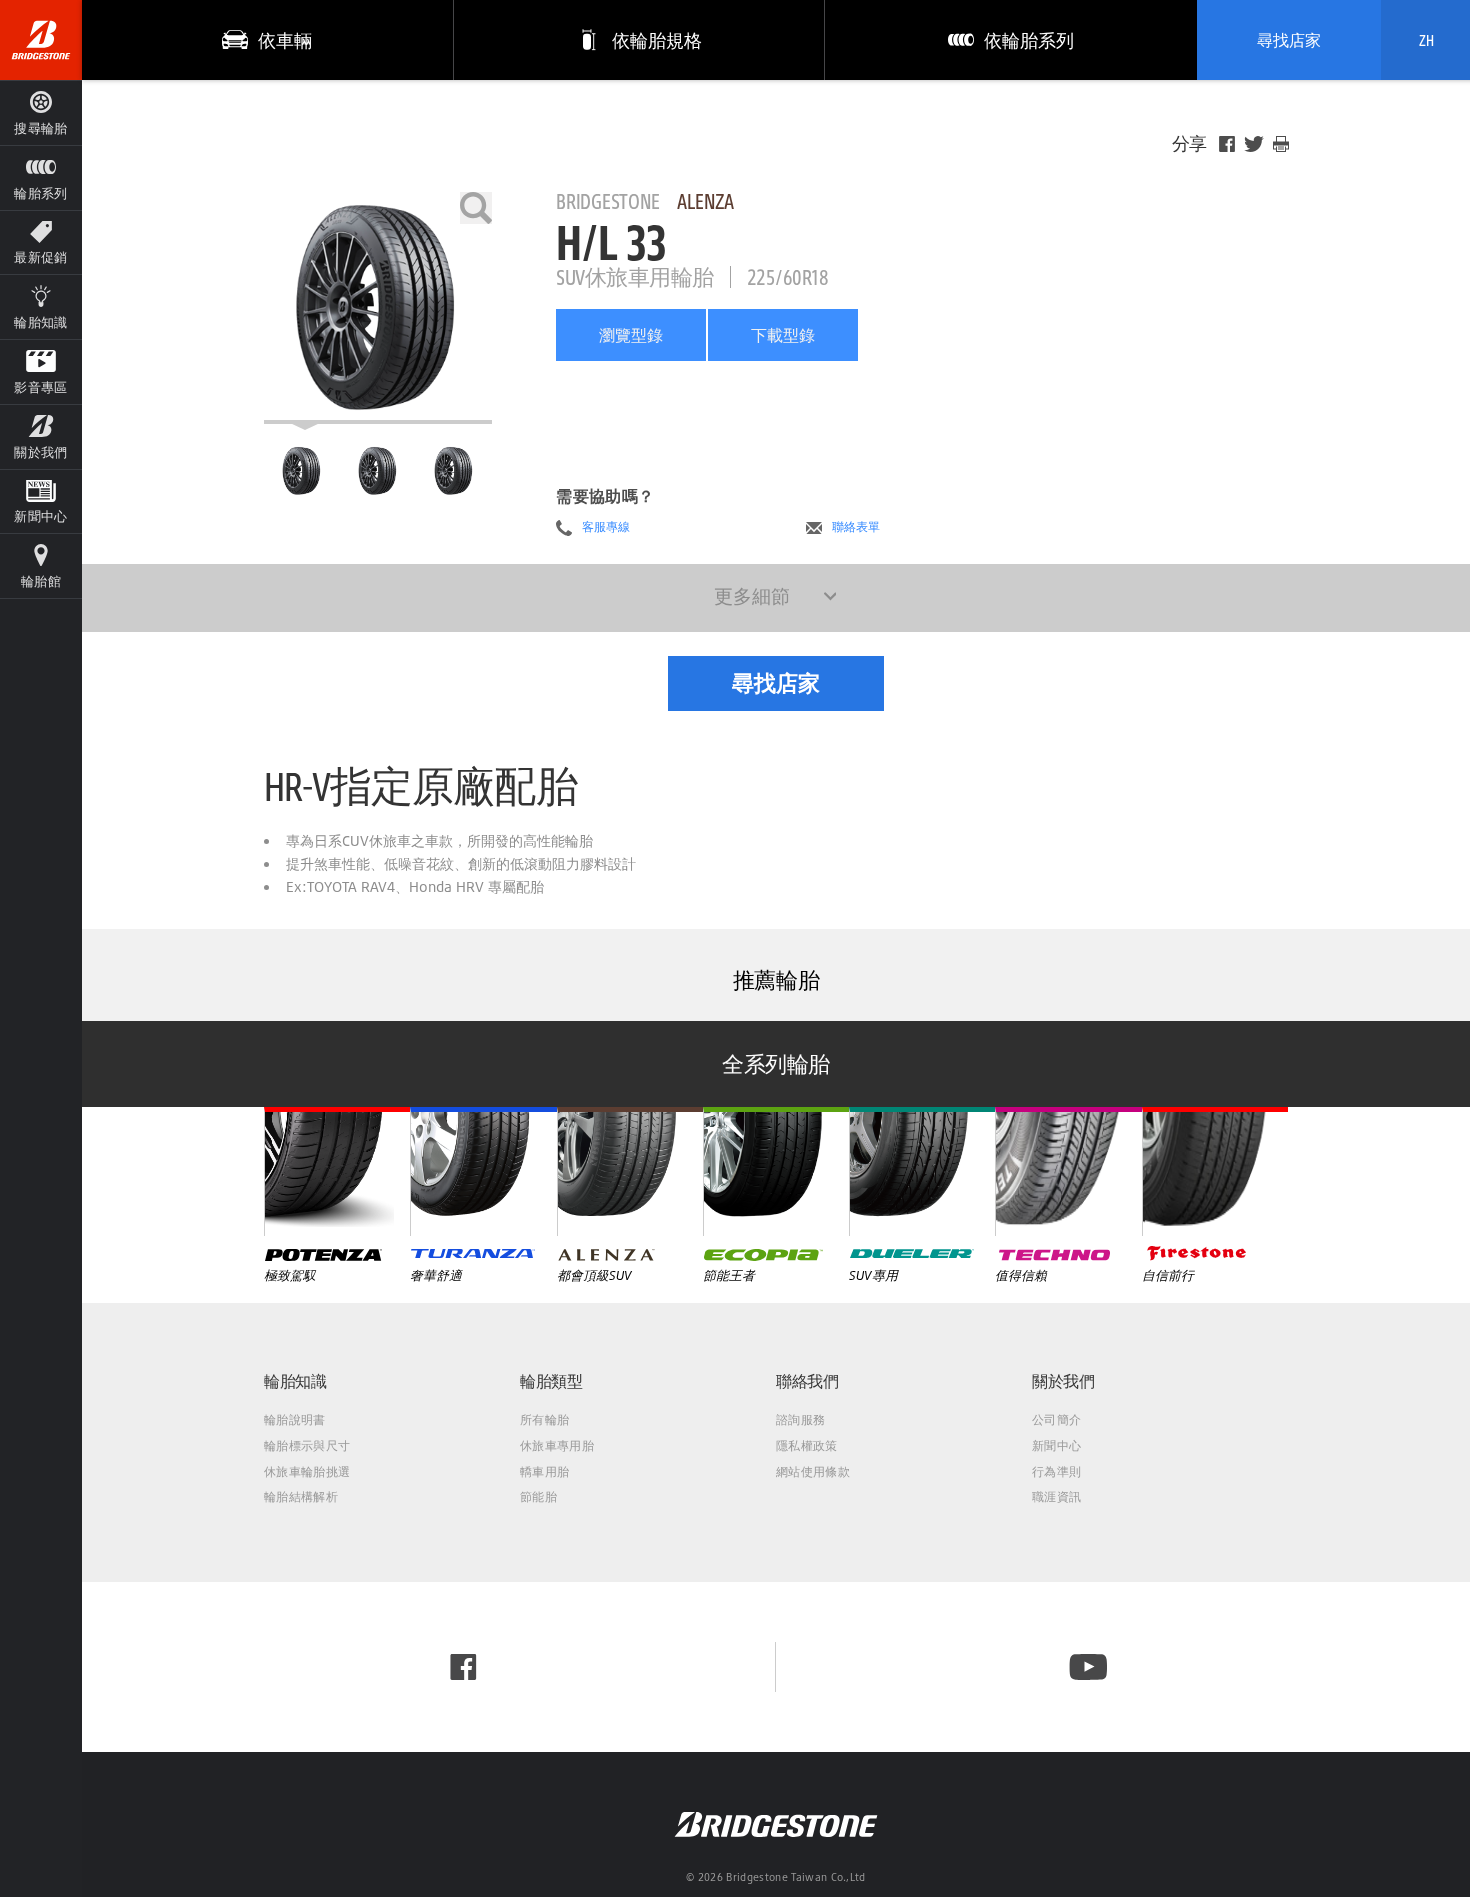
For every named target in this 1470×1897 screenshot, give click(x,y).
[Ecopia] (776, 1171)
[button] (41, 177)
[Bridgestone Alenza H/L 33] (378, 308)
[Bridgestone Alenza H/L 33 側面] (453, 470)
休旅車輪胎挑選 (307, 1471)
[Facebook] (1227, 144)
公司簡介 (1056, 1419)
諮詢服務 (800, 1419)
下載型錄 (783, 335)
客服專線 (606, 527)
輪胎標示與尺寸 (307, 1445)
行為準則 (1056, 1471)
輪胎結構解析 (301, 1496)
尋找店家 (1289, 40)
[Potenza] (337, 1171)
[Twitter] (1254, 144)
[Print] (1281, 144)
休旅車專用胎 (557, 1445)
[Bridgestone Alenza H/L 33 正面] (377, 470)
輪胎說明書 (295, 1419)
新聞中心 (1056, 1445)
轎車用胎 (544, 1471)
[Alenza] (630, 1171)
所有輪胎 (544, 1419)
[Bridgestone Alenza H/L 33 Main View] (301, 470)
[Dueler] (922, 1171)
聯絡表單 (856, 527)
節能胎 (538, 1496)
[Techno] (1068, 1171)
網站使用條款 (813, 1471)
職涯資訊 (1056, 1496)
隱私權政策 (807, 1445)
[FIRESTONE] (1215, 1171)
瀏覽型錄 (631, 335)
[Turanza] (483, 1171)
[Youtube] (1088, 1667)
